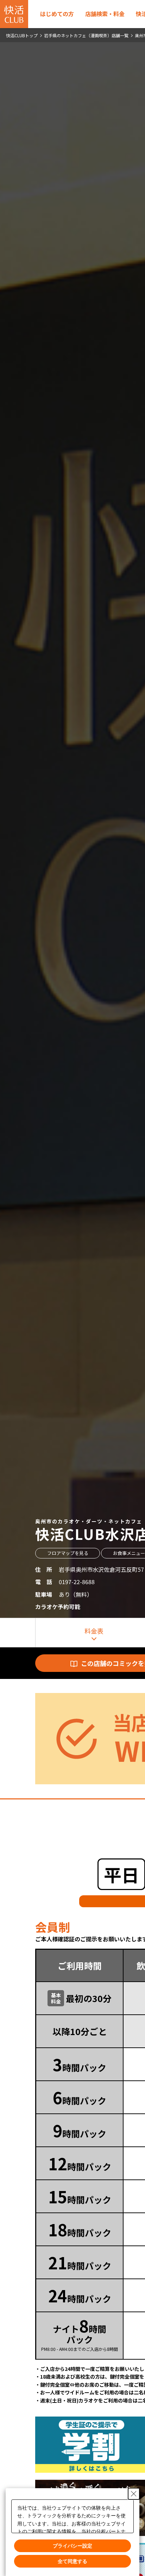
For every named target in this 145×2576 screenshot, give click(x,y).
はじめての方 (57, 14)
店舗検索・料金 (105, 14)
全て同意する (72, 2561)
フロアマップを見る (68, 1553)
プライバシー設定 (72, 2545)
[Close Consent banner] (134, 2493)
